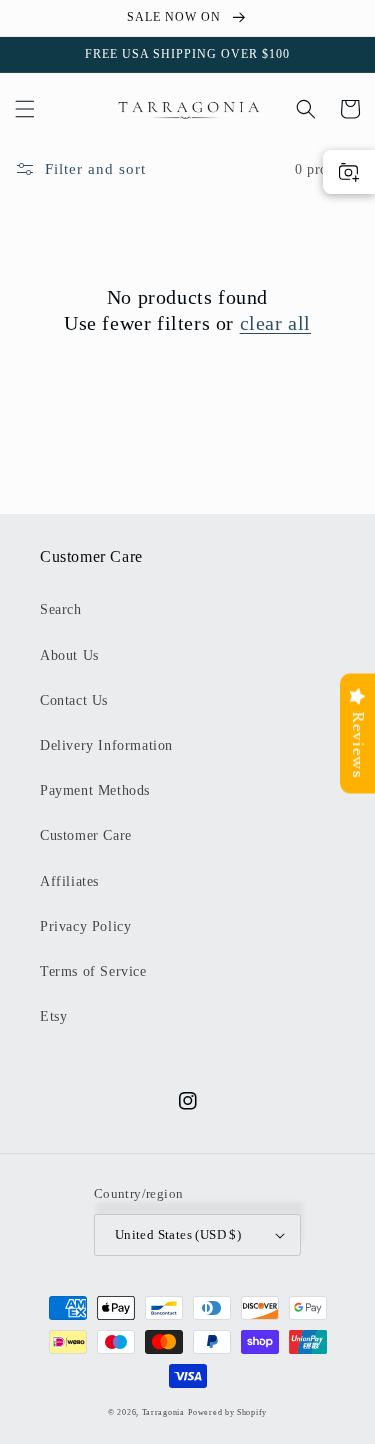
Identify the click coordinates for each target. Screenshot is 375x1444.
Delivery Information (106, 745)
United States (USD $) (178, 1234)
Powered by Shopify (227, 1412)
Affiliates (69, 881)
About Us (69, 655)
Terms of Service (93, 971)
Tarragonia (163, 1412)
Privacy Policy (85, 926)
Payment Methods (95, 790)
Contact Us (74, 700)
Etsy (53, 1016)
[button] (25, 109)
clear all (275, 323)
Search (61, 609)
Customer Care (86, 835)
